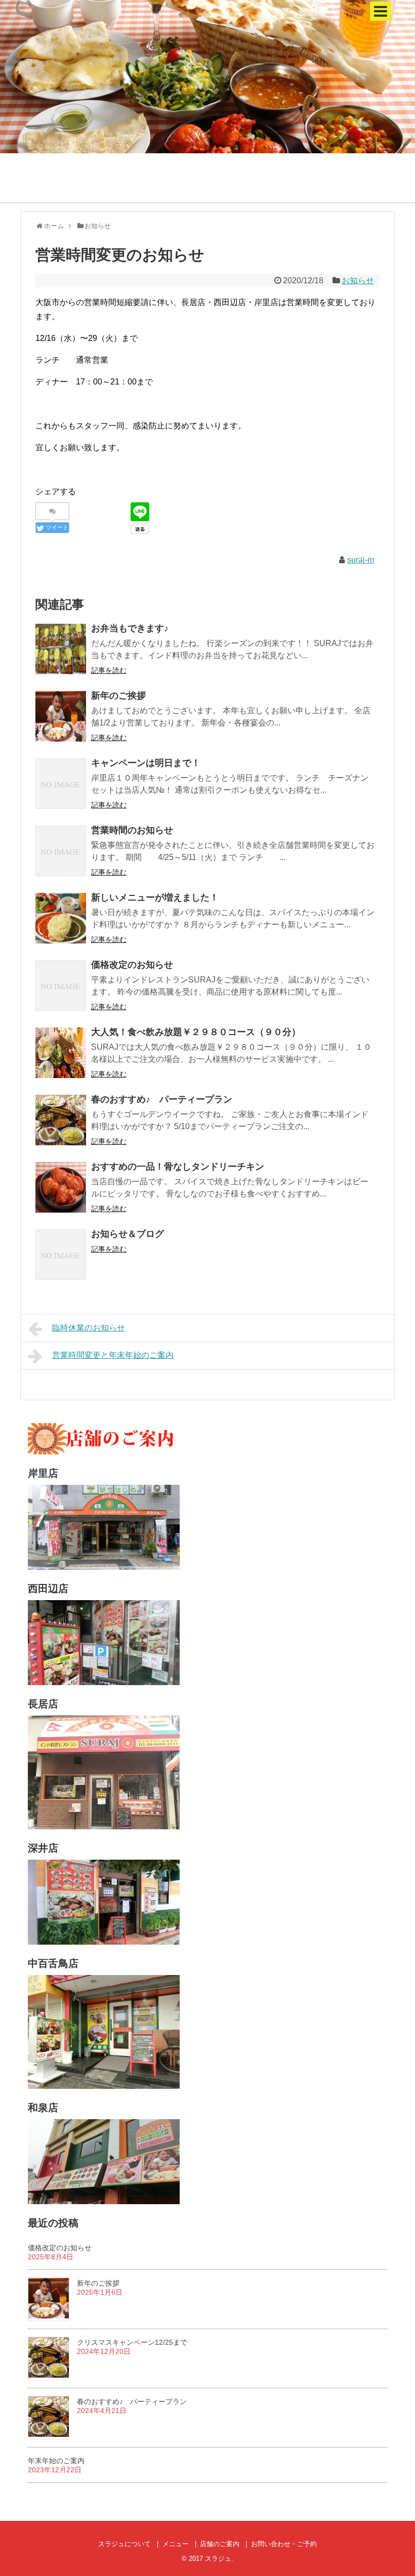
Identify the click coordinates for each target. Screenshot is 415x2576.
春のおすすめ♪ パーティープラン (162, 1099)
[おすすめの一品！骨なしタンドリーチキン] (61, 1187)
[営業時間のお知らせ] (61, 851)
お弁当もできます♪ (130, 628)
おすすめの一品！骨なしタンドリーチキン (178, 1167)
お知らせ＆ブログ (128, 1234)
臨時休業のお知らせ (89, 1328)
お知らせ (358, 281)
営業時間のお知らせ (132, 830)
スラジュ (218, 2559)
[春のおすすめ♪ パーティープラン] (61, 1120)
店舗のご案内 (220, 2544)
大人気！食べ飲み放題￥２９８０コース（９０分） (196, 1032)
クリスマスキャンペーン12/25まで (132, 2342)
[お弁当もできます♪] (61, 649)
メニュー (176, 2544)
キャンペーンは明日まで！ (146, 763)
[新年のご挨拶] (61, 716)
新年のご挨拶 (118, 696)
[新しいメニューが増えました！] (61, 918)
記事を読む (109, 670)
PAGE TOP (395, 2489)
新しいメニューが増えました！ (155, 897)
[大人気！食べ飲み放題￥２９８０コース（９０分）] (61, 1053)
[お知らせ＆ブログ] (61, 1255)
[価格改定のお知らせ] (61, 985)
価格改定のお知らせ (132, 965)
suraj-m (361, 560)
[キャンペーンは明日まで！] (61, 784)
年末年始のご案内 (56, 2461)
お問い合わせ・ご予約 (284, 2544)
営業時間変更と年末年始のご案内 (113, 1355)
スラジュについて (124, 2544)
